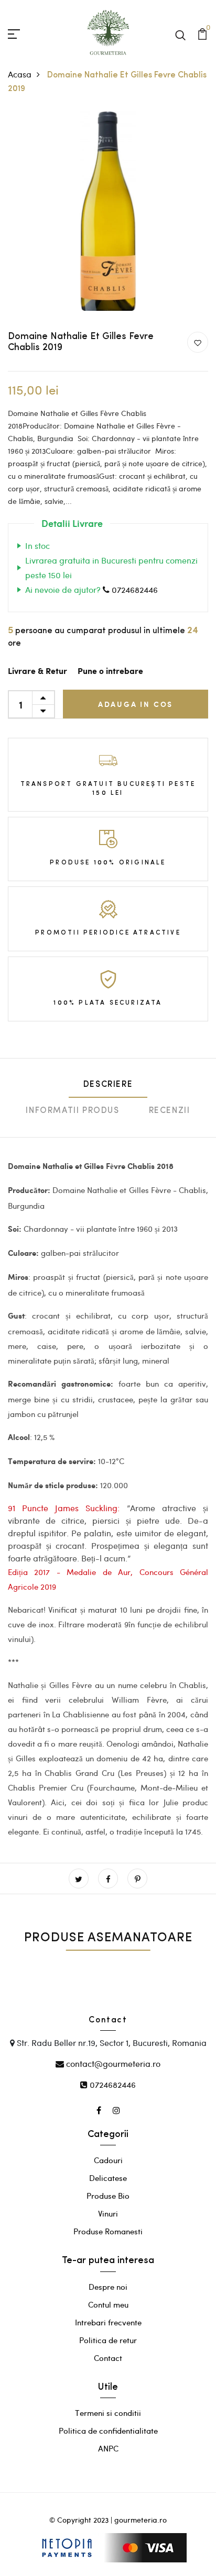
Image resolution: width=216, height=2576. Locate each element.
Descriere (108, 1085)
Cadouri (108, 2160)
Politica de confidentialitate (108, 2431)
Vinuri (108, 2213)
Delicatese (108, 2178)
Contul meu (108, 2304)
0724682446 (134, 589)
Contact (108, 2358)
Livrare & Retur (37, 672)
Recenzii (170, 1111)
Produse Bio (108, 2196)
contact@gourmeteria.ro (112, 2063)
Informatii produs (72, 1111)
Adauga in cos (136, 704)
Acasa (20, 74)
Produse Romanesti (108, 2231)
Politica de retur (108, 2340)
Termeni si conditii (108, 2413)
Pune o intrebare (110, 672)
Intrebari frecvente (108, 2322)
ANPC (108, 2448)
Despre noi (108, 2287)
